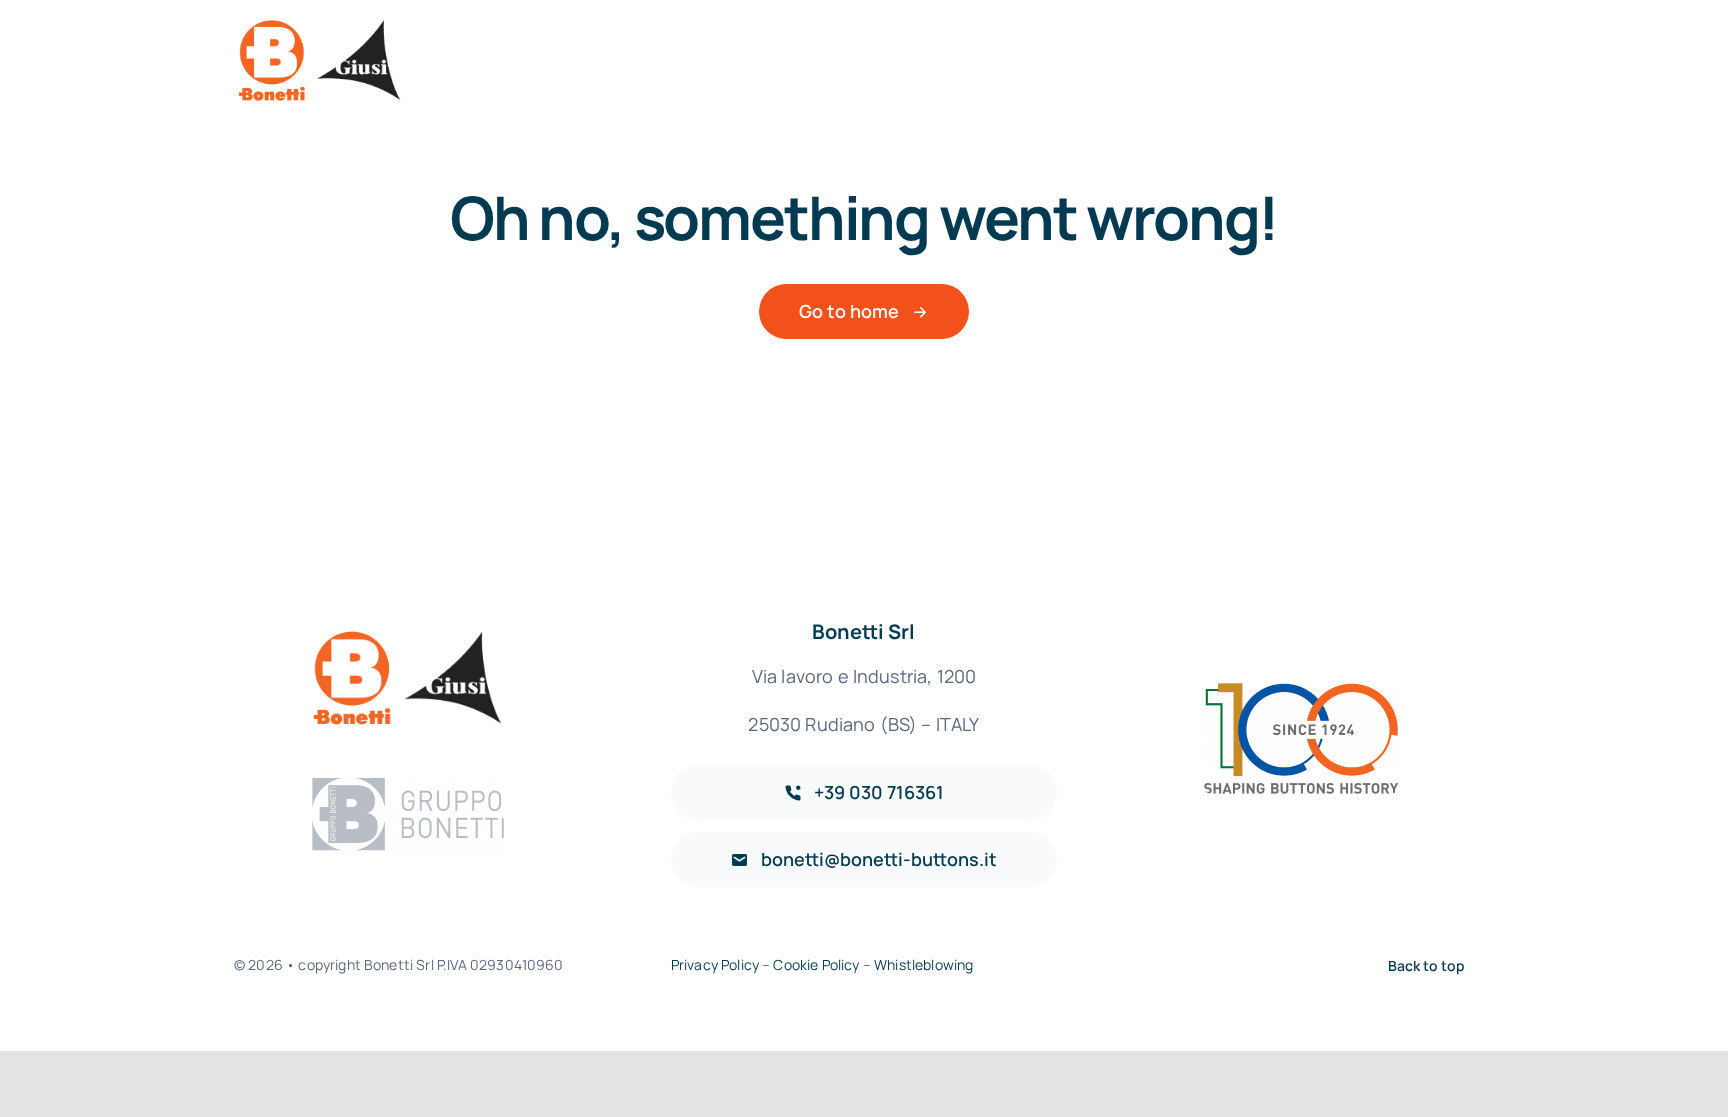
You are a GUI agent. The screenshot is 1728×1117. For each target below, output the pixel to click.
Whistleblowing (923, 964)
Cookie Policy (816, 964)
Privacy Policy (715, 964)
